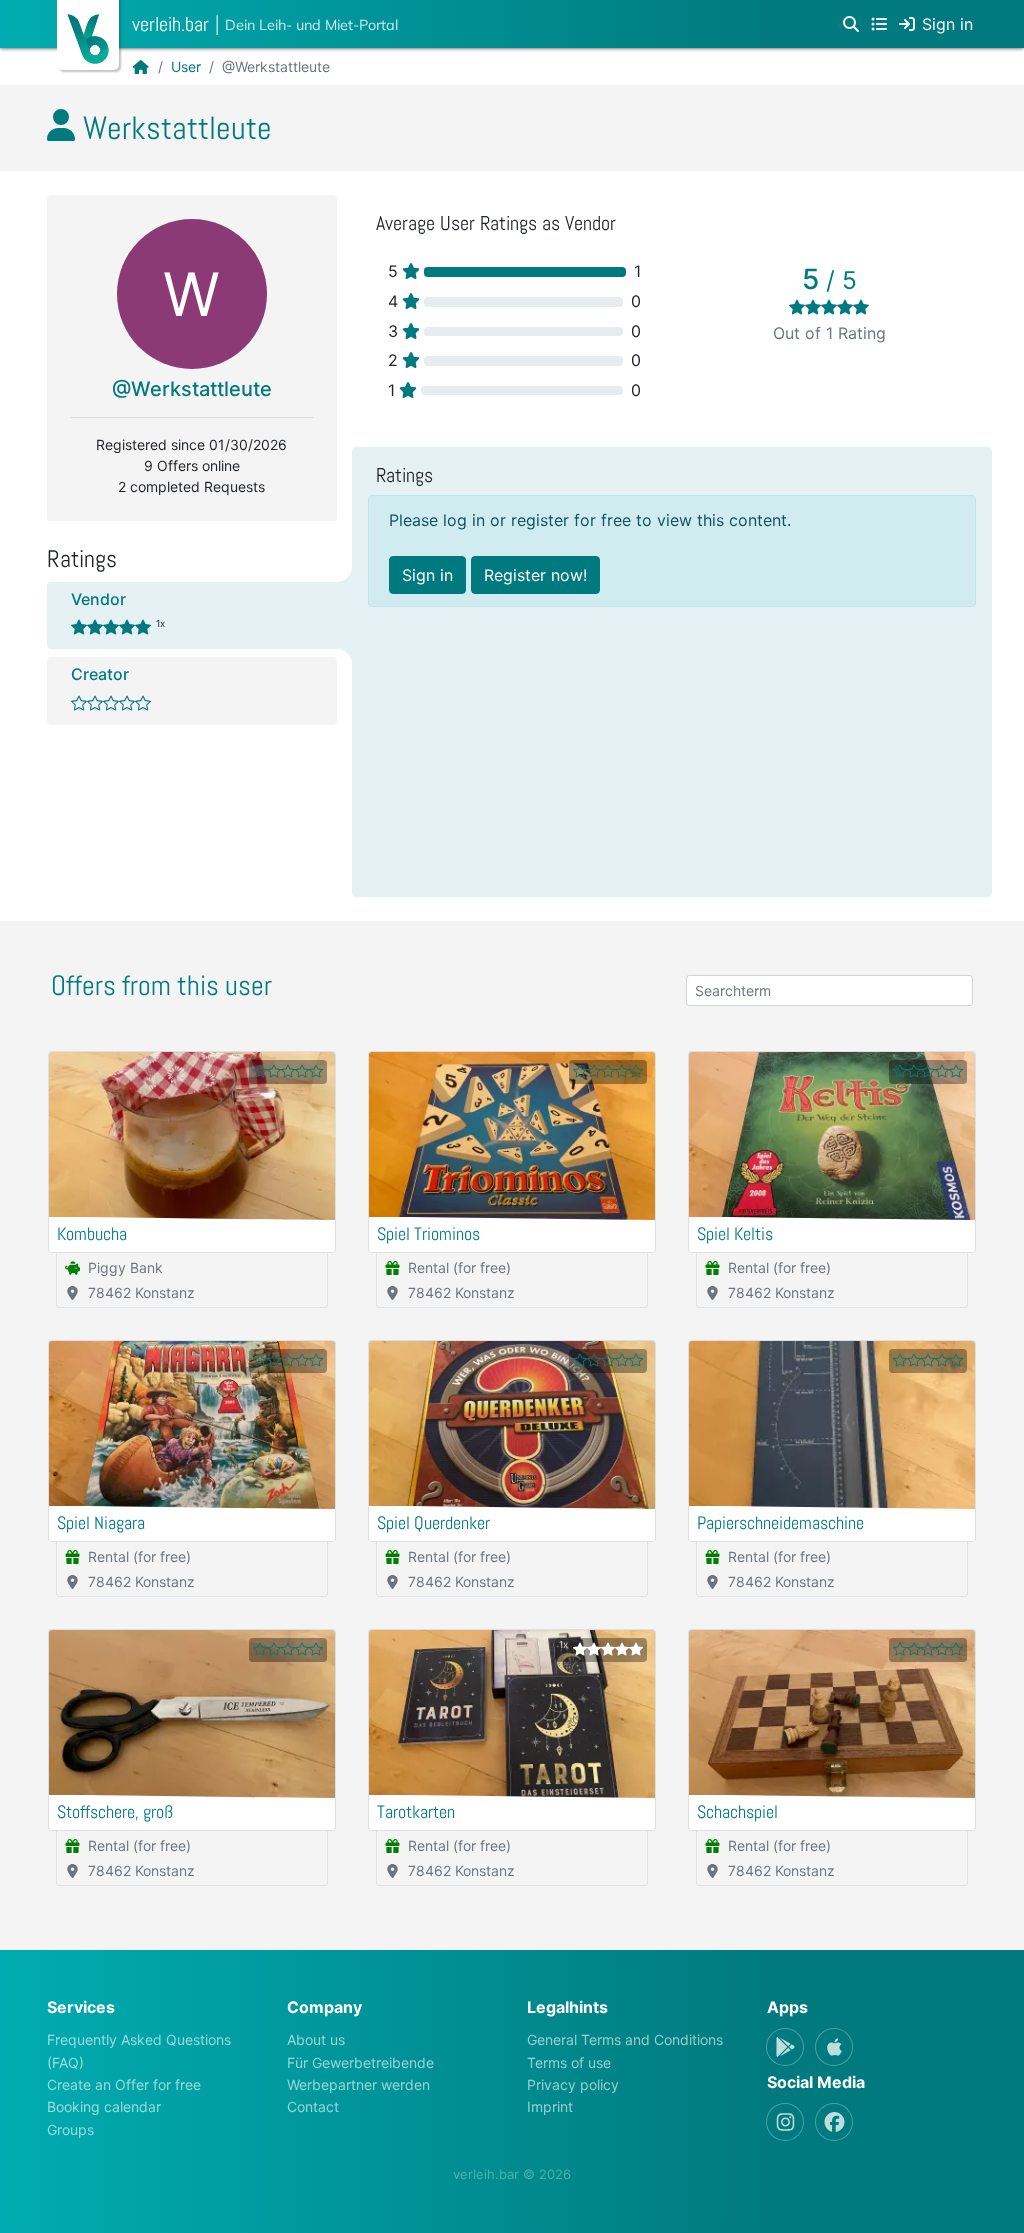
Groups (70, 2129)
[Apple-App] (834, 2047)
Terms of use (569, 2062)
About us (316, 2039)
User (186, 66)
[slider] (829, 307)
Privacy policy (573, 2084)
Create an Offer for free (124, 2084)
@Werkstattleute (192, 389)
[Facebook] (834, 2122)
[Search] (851, 24)
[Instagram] (785, 2122)
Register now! (535, 575)
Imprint (550, 2106)
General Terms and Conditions (625, 2039)
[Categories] (879, 24)
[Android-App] (785, 2047)
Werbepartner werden (358, 2084)
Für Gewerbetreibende (360, 2062)
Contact (313, 2106)
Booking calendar (104, 2106)
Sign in (427, 575)
